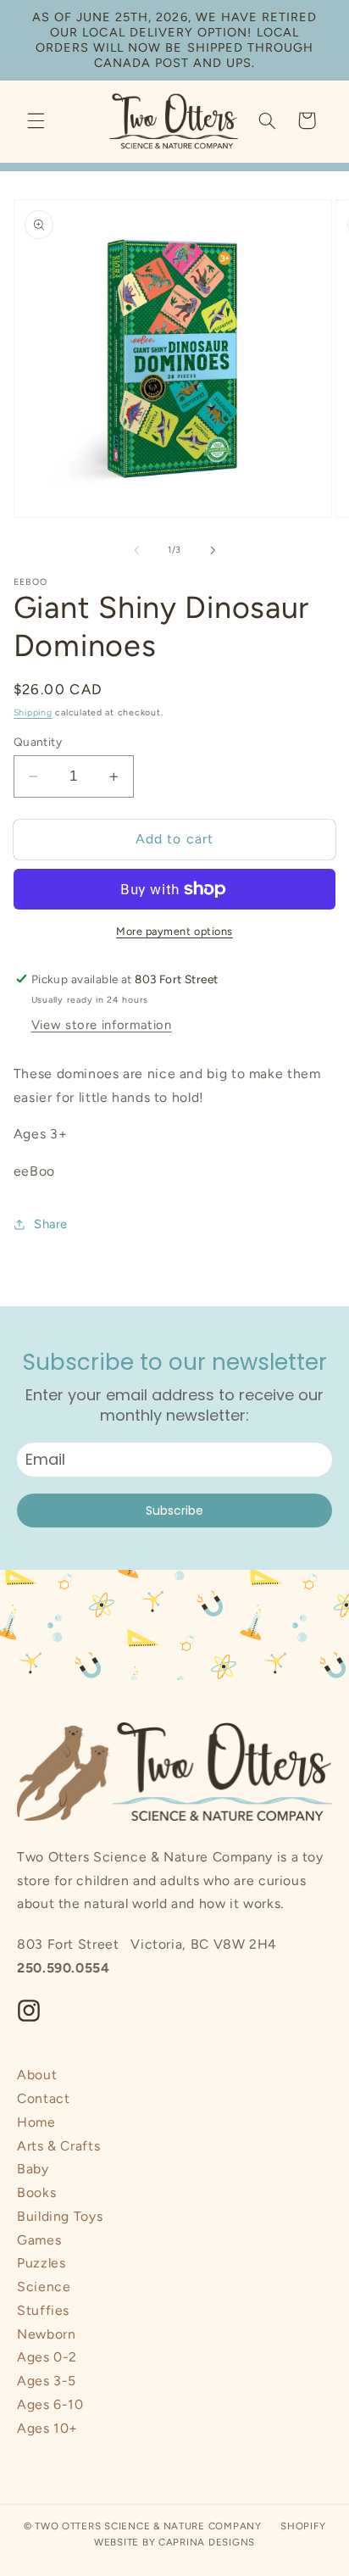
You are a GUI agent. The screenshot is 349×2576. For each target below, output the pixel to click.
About (37, 2075)
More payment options (174, 931)
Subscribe (174, 1511)
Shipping (33, 712)
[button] (36, 120)
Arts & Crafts (58, 2146)
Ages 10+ (47, 2428)
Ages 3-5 (47, 2381)
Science (44, 2287)
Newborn (46, 2334)
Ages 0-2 (47, 2357)
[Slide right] (213, 550)
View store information (102, 1025)
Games (39, 2240)
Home (36, 2122)
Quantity (38, 742)
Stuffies (43, 2310)
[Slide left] (136, 550)
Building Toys (60, 2216)
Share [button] (51, 1224)
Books (36, 2192)
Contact (43, 2098)
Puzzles (41, 2263)
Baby (33, 2169)
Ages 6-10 (50, 2404)
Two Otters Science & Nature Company (148, 2526)
